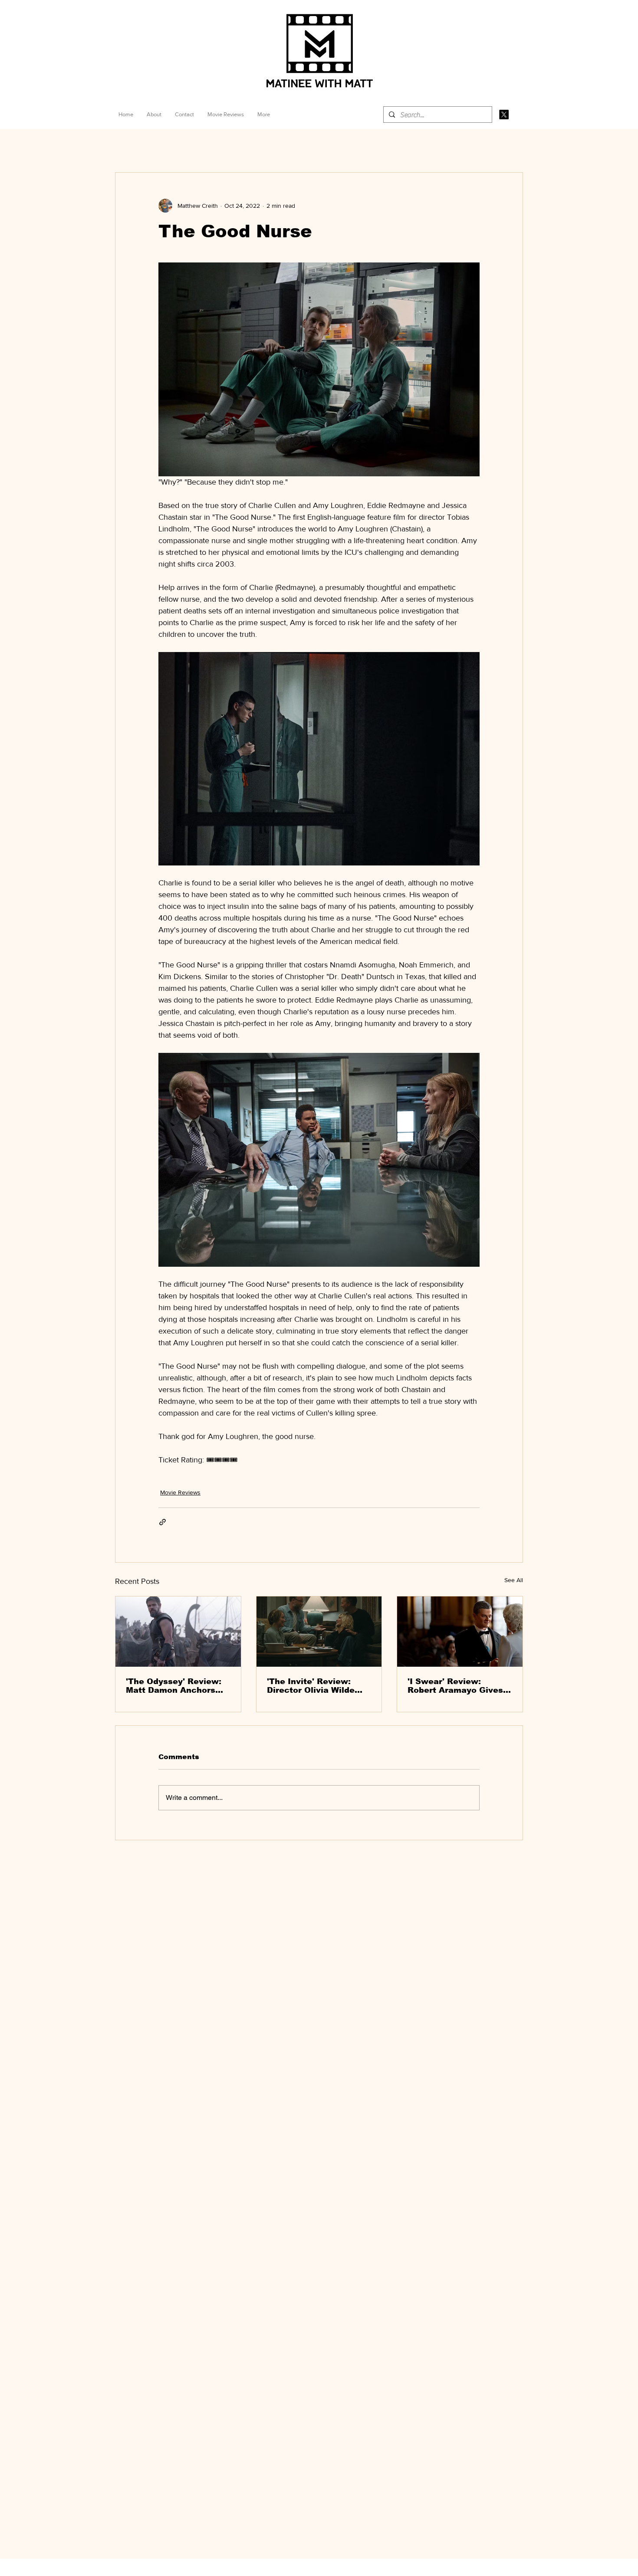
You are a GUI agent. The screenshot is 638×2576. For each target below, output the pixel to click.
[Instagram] (519, 115)
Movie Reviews (180, 1492)
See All (514, 1580)
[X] (504, 115)
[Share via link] (163, 1522)
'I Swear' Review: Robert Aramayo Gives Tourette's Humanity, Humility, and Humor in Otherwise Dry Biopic (456, 1686)
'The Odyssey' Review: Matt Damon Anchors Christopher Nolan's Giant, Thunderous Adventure (174, 1686)
